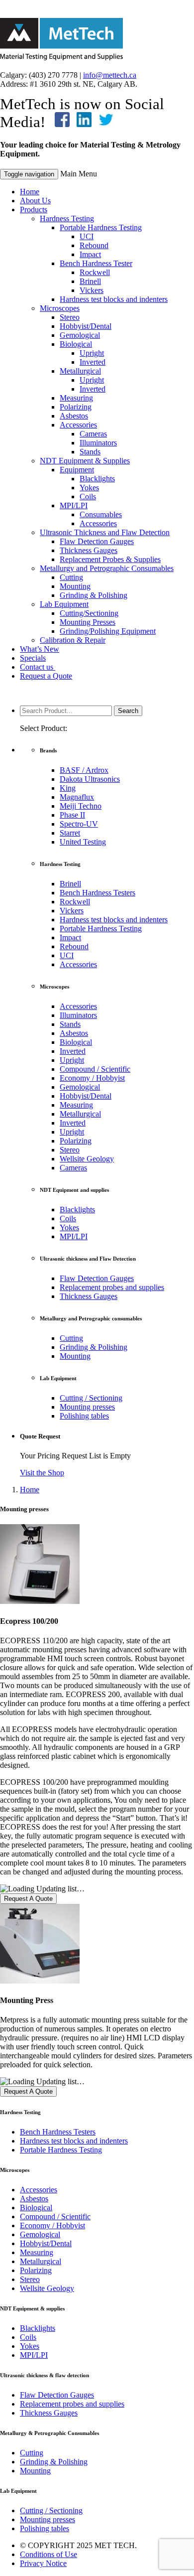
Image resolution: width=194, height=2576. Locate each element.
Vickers (92, 290)
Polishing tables (84, 1416)
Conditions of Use (48, 2554)
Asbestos (74, 416)
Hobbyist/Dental (86, 326)
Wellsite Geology (87, 1159)
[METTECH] (61, 58)
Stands (90, 452)
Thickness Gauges (89, 550)
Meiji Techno (81, 806)
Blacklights (97, 479)
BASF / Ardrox (84, 770)
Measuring (76, 398)
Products (34, 210)
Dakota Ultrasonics (90, 779)
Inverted (93, 362)
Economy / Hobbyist (92, 1078)
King (68, 788)
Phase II (72, 815)
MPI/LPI (74, 505)
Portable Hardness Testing (101, 227)
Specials (33, 658)
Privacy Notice (43, 2563)
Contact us (38, 667)
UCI (87, 236)
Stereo (70, 317)
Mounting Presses (88, 622)
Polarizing (76, 407)
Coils (88, 497)
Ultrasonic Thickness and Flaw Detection (105, 532)
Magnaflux (77, 797)
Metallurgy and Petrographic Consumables (107, 568)
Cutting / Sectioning (91, 1398)
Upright (92, 353)
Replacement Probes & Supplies (110, 559)
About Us (35, 201)
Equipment (77, 470)
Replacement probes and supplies (112, 1287)
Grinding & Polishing (94, 595)
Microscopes (60, 308)
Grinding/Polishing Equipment (108, 631)
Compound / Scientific (95, 1069)
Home (30, 192)
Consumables (101, 514)
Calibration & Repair (73, 640)
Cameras (93, 434)
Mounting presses (87, 1407)
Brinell (90, 281)
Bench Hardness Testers (97, 893)
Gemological (80, 335)
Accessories (78, 425)
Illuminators (98, 443)
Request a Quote (46, 676)
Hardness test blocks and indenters (114, 299)
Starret (70, 833)
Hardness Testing (67, 218)
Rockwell (95, 272)
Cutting (71, 577)
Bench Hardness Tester (96, 263)
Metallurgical (80, 371)
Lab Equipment (64, 604)
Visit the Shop (42, 1473)
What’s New (40, 649)
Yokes (89, 488)
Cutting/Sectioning (89, 613)
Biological (76, 344)
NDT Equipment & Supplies (85, 461)
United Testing (83, 842)
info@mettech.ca (110, 75)
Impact (90, 254)
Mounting (75, 586)
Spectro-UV (79, 824)
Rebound (94, 245)
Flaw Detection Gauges (97, 541)
